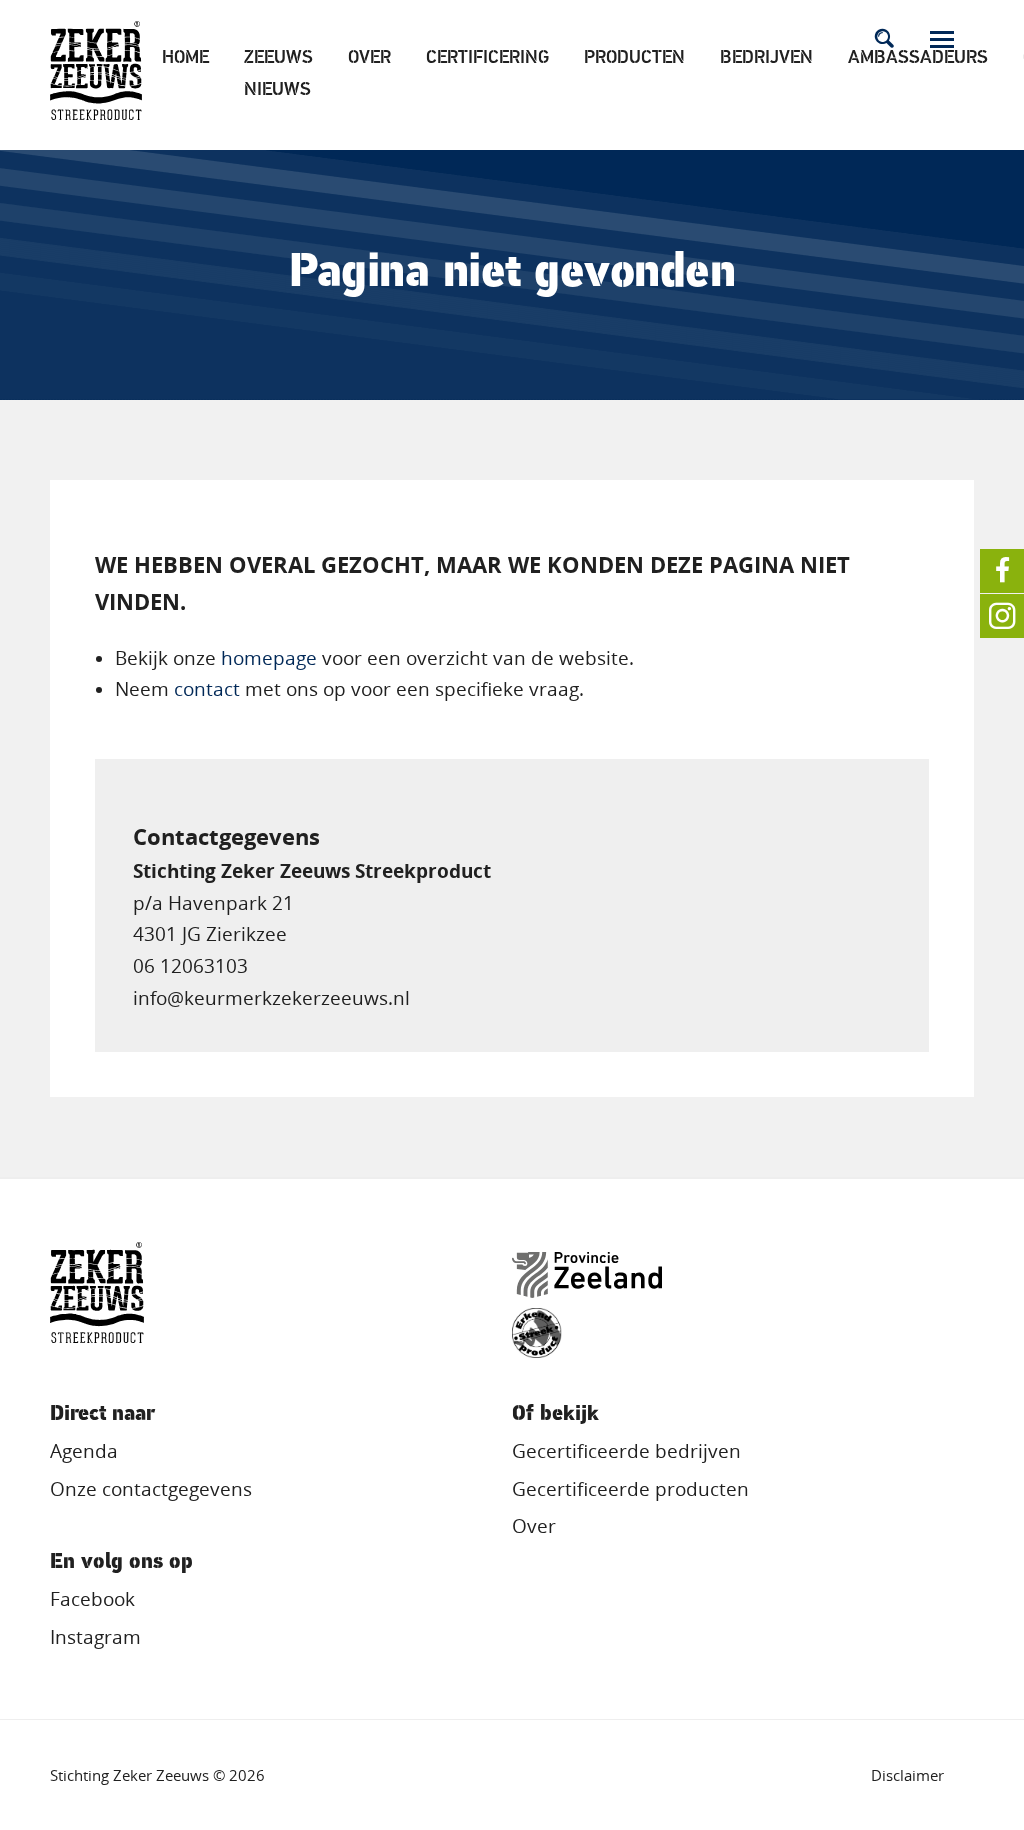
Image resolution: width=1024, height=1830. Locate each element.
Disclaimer (907, 1775)
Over (369, 58)
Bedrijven (766, 58)
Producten (634, 58)
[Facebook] (1002, 571)
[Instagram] (1002, 616)
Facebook (92, 1599)
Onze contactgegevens (151, 1489)
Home (185, 58)
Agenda (84, 1451)
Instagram (95, 1637)
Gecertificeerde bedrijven (626, 1451)
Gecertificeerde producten (630, 1489)
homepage (269, 658)
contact (207, 689)
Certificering (487, 58)
